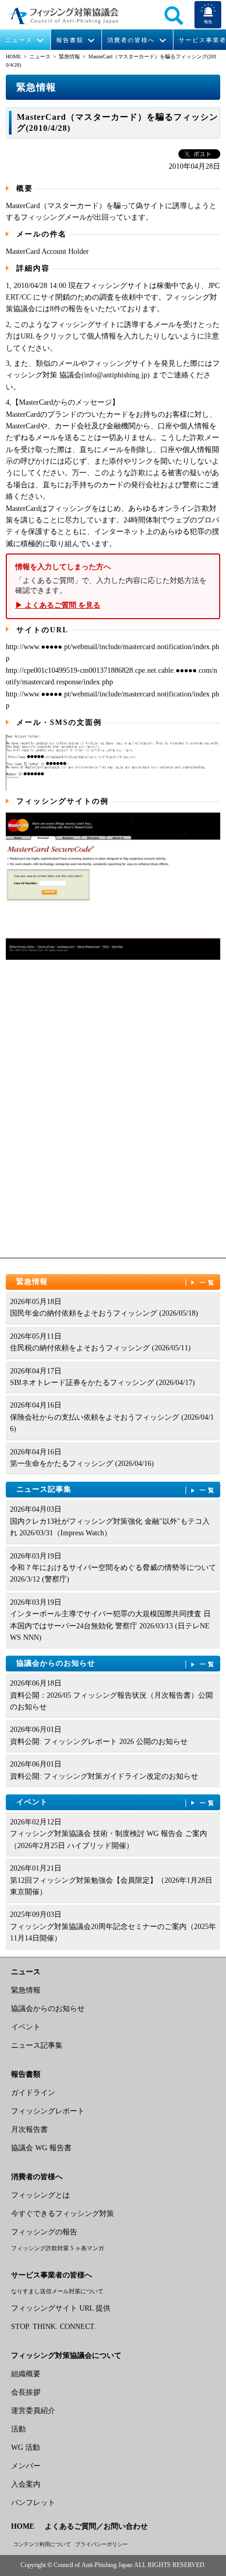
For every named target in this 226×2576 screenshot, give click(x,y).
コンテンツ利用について (42, 2544)
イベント (116, 1802)
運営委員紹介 (33, 2411)
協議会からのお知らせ (116, 1663)
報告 (208, 22)
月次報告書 (29, 2129)
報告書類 (70, 40)
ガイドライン (33, 2093)
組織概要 (26, 2374)
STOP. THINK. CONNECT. (54, 2327)
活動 (18, 2429)
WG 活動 (25, 2447)
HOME (13, 57)
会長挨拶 (26, 2392)
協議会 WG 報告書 (41, 2148)
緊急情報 (69, 57)
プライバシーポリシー (101, 2544)
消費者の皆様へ (131, 40)
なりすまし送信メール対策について (57, 2291)
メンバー (26, 2466)
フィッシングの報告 (44, 2232)
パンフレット (33, 2503)
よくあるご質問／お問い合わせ (96, 2526)
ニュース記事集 (116, 1489)
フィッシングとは (40, 2195)
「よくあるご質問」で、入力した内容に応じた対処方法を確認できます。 (111, 586)
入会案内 (26, 2484)
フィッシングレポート (48, 2111)
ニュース (19, 40)
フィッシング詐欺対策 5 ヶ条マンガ (58, 2248)
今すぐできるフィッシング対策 (63, 2214)
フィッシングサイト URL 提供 (61, 2308)
